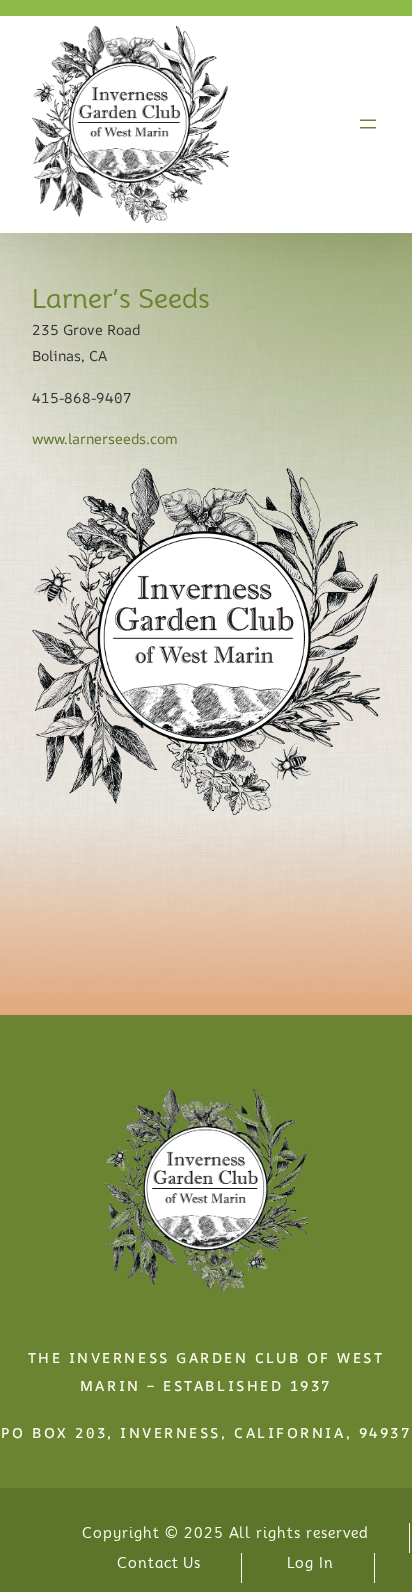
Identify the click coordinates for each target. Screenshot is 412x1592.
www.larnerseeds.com (105, 438)
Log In (310, 1563)
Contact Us (159, 1563)
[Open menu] (368, 124)
